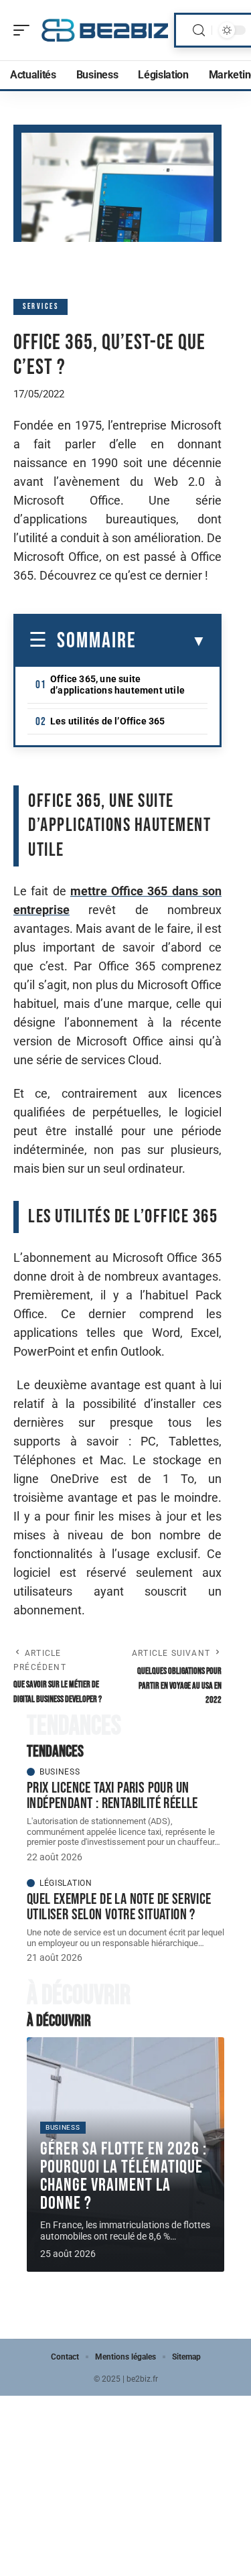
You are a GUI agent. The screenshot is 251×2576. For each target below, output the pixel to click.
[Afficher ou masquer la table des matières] (171, 641)
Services (40, 307)
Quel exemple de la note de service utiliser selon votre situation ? (119, 1907)
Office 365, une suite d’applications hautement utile (117, 685)
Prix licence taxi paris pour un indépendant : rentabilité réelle (112, 1796)
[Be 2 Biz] (105, 30)
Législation (66, 1883)
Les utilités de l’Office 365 (108, 721)
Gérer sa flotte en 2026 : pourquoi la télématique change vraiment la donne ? (123, 2176)
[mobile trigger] (25, 30)
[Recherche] (199, 30)
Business (60, 1772)
